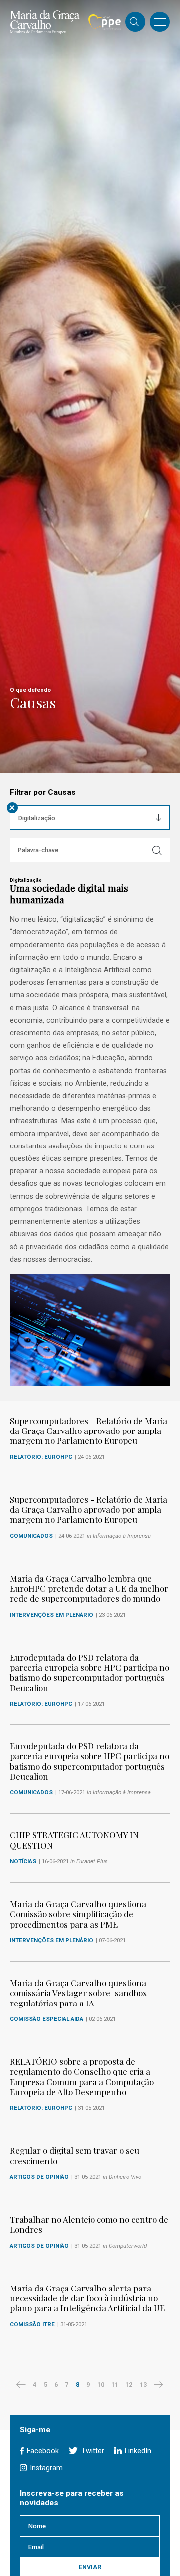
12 (129, 2385)
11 (115, 2385)
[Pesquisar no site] (134, 23)
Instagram (45, 2468)
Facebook (42, 2451)
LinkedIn (137, 2451)
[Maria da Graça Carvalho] (45, 22)
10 (101, 2385)
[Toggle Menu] (160, 22)
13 (143, 2385)
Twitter (92, 2451)
